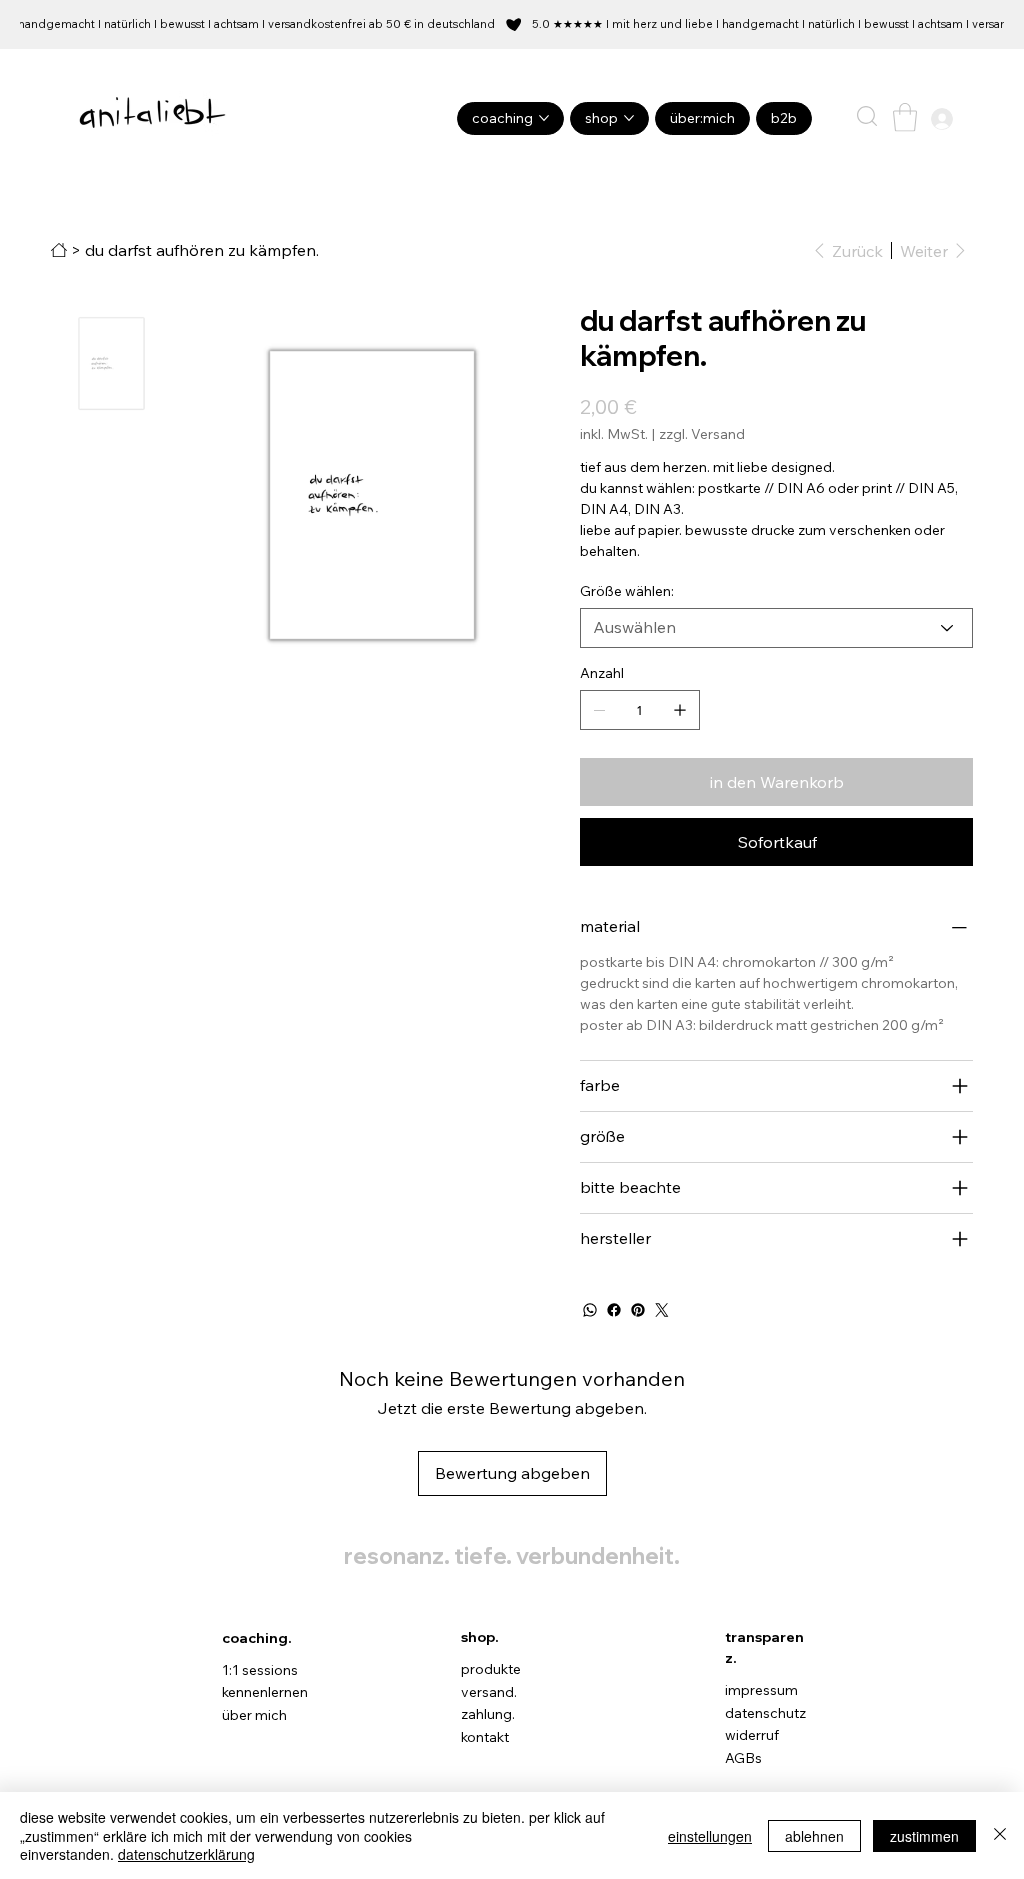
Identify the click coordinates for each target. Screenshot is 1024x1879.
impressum (761, 1690)
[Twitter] (662, 1310)
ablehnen (814, 1836)
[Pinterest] (638, 1310)
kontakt (485, 1737)
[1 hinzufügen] (680, 710)
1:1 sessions (260, 1670)
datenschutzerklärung (186, 1854)
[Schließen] (1000, 1835)
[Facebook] (614, 1310)
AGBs (743, 1758)
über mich (254, 1715)
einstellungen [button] (710, 1836)
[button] (867, 116)
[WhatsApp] (590, 1310)
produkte (491, 1669)
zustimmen (924, 1836)
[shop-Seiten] (629, 118)
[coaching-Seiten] (544, 118)
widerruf (752, 1735)
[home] (59, 250)
